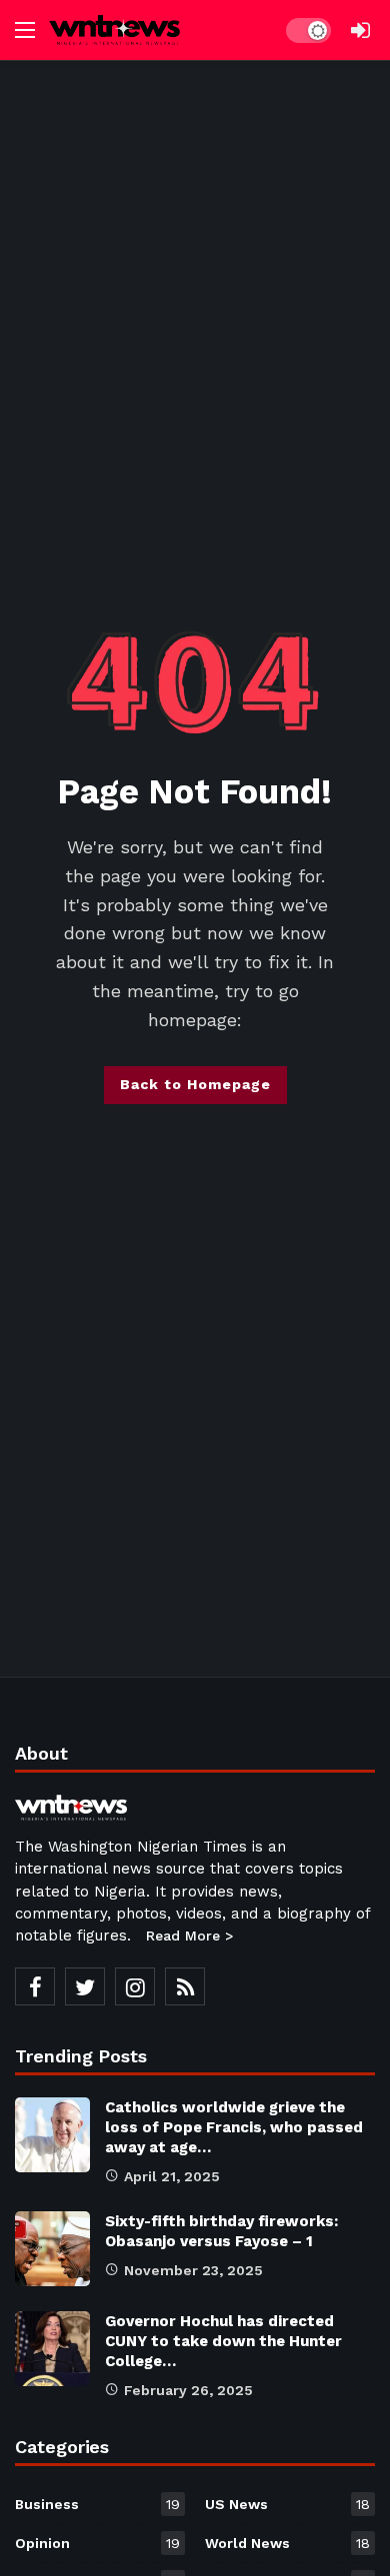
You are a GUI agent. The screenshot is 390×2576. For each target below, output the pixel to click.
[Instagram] (135, 1986)
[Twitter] (85, 1986)
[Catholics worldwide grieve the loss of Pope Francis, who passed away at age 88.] (52, 2135)
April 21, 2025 (172, 2176)
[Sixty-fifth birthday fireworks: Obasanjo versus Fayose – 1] (52, 2249)
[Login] (360, 30)
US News (287, 2504)
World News (287, 2543)
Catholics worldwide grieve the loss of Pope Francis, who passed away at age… (234, 2127)
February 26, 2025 (188, 2390)
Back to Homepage (195, 1084)
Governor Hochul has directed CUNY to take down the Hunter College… (223, 2341)
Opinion (97, 2543)
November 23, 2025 (193, 2270)
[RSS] (185, 1986)
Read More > (189, 1935)
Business (97, 2504)
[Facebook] (35, 1986)
